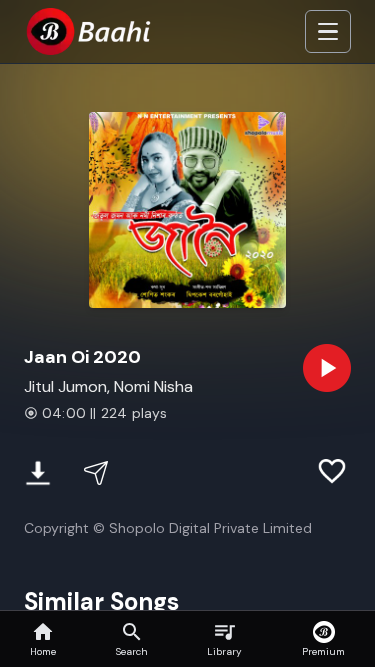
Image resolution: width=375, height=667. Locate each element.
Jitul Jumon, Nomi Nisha (108, 386)
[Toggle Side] (328, 32)
